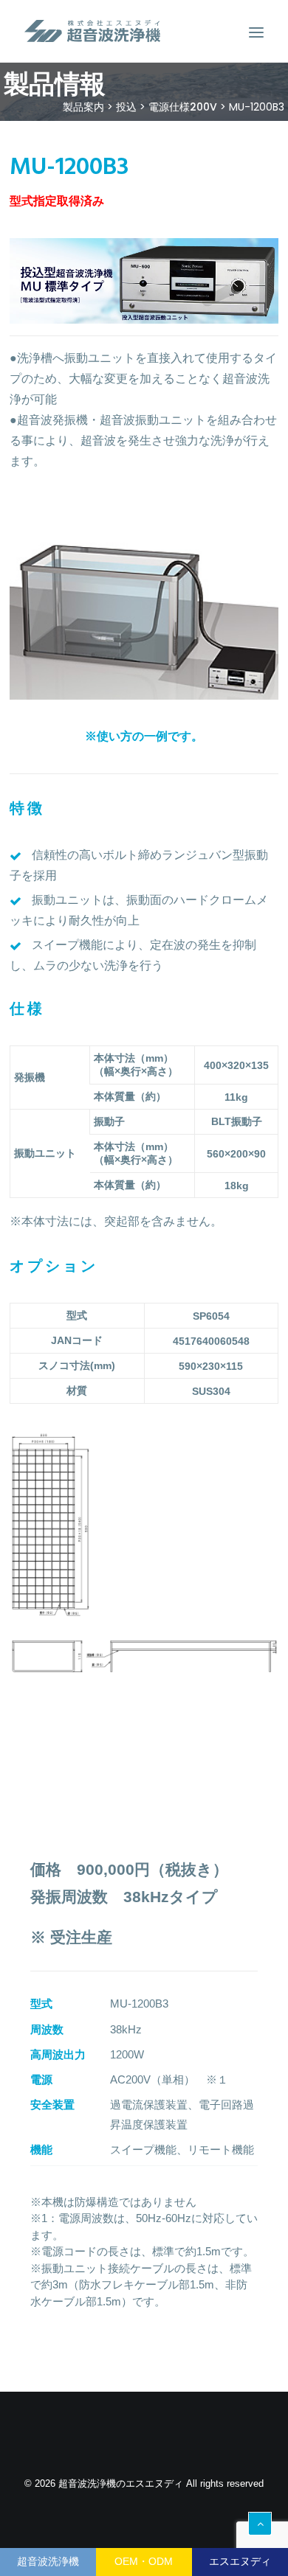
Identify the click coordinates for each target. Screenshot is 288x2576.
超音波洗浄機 (48, 2561)
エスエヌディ (240, 2561)
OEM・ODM (144, 2561)
